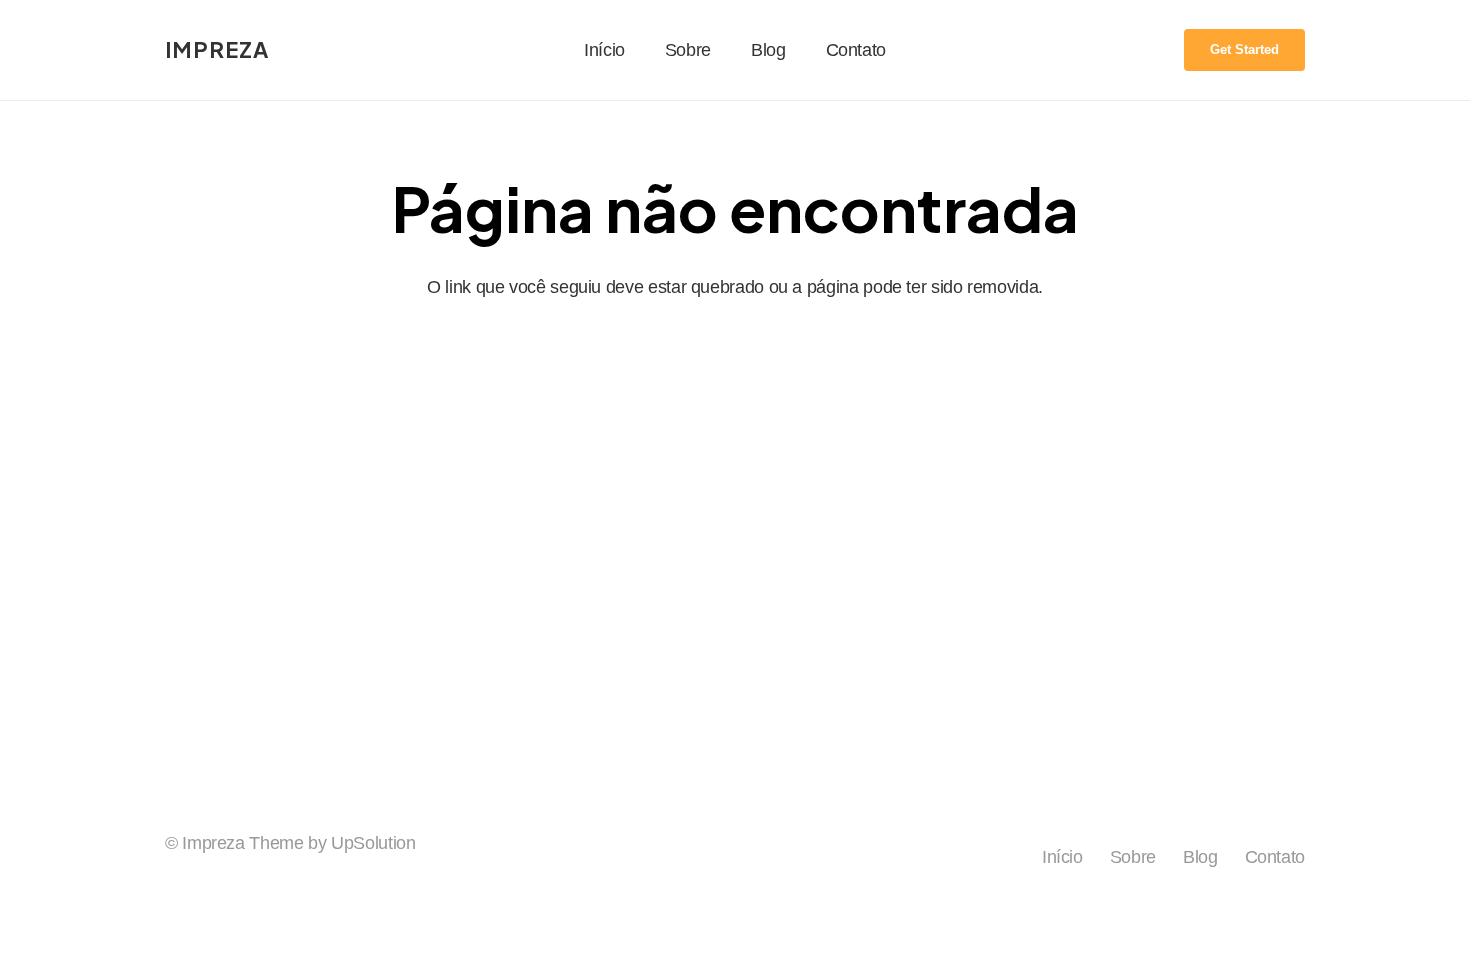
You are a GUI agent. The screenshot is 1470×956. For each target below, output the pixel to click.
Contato (1275, 857)
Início (1062, 857)
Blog (1200, 857)
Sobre (1133, 857)
